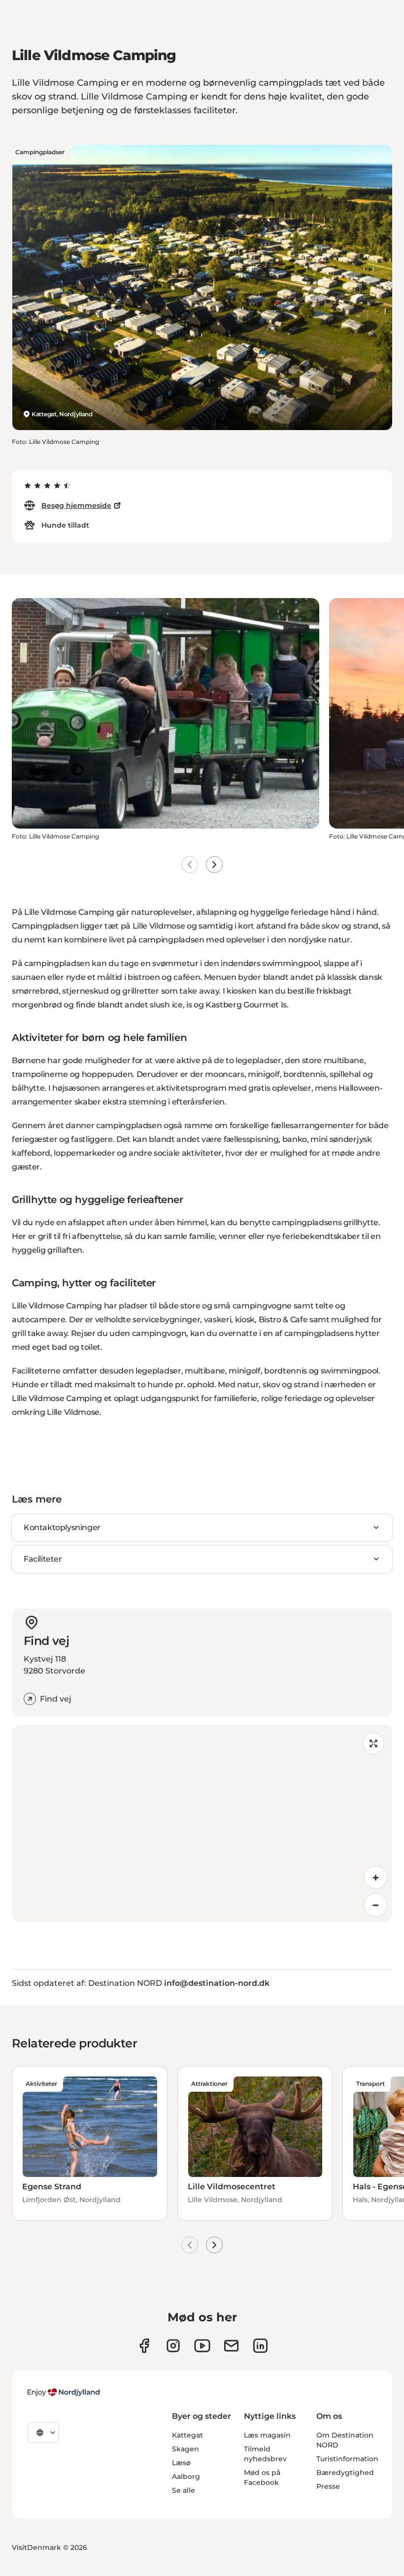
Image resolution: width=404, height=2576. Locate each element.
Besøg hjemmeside (76, 505)
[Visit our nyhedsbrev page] (231, 2346)
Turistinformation (347, 2459)
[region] (202, 1823)
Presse (328, 2486)
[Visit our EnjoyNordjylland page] (202, 2346)
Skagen (185, 2449)
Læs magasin (267, 2435)
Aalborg (186, 2476)
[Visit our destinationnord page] (260, 2346)
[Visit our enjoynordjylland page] (144, 2346)
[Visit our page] (173, 2346)
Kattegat (187, 2435)
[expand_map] (373, 1743)
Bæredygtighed (345, 2473)
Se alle (184, 2490)
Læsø (181, 2463)
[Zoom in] (375, 1877)
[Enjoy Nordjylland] (64, 2392)
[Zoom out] (375, 1905)
